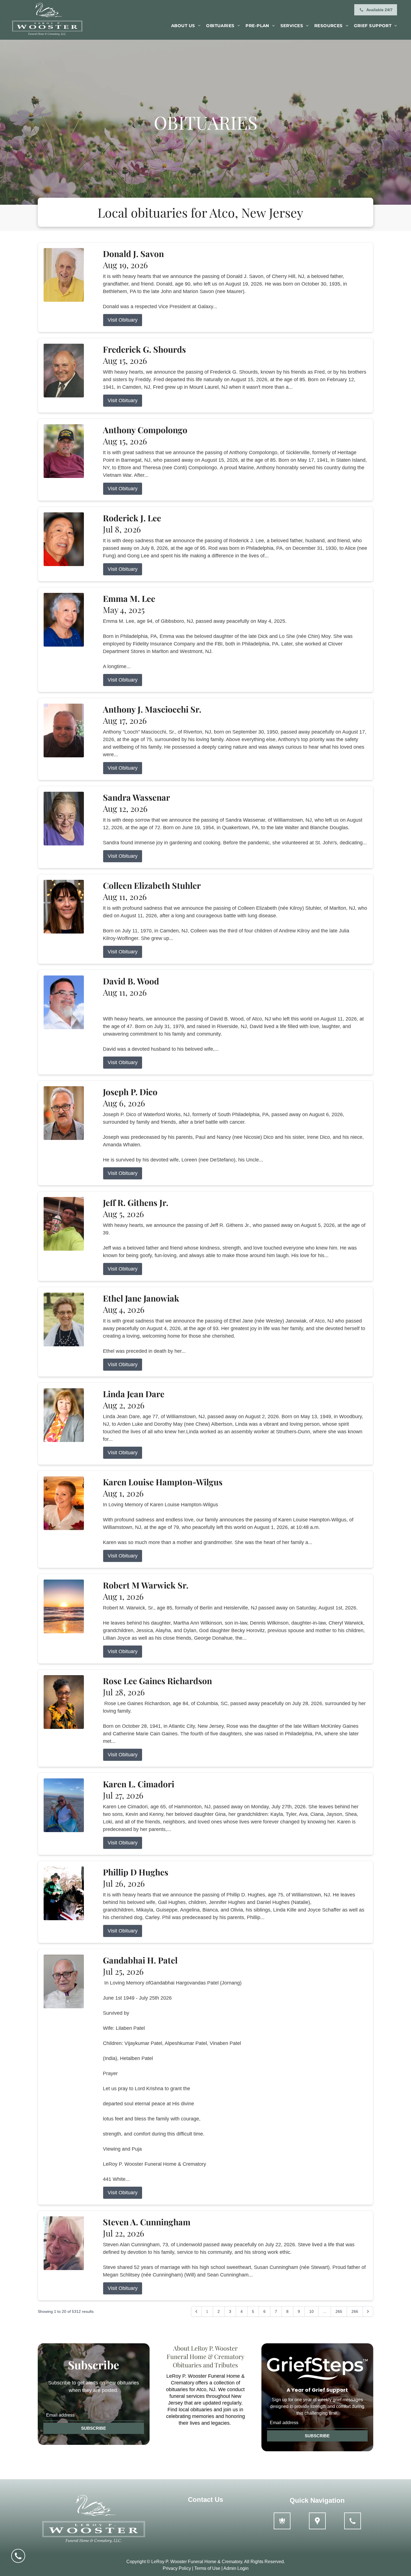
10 (311, 2311)
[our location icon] (317, 2521)
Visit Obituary (123, 320)
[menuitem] (186, 26)
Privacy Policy (177, 2568)
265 (339, 2311)
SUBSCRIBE (94, 2428)
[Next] (368, 2311)
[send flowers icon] (282, 2521)
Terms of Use (207, 2568)
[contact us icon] (353, 2521)
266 (355, 2311)
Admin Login (236, 2568)
